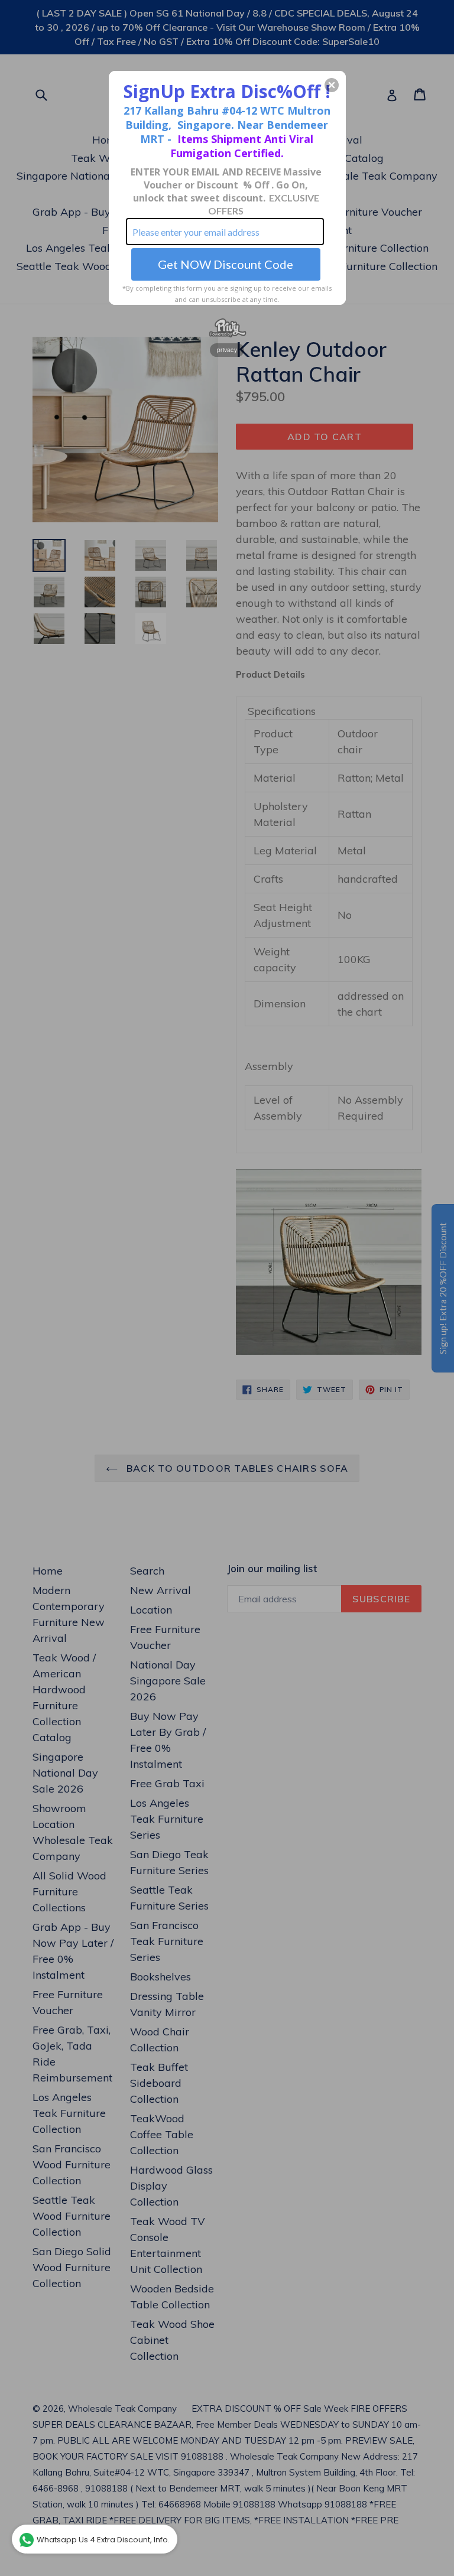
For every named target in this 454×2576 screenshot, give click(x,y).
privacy (227, 350)
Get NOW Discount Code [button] (226, 264)
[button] (332, 85)
